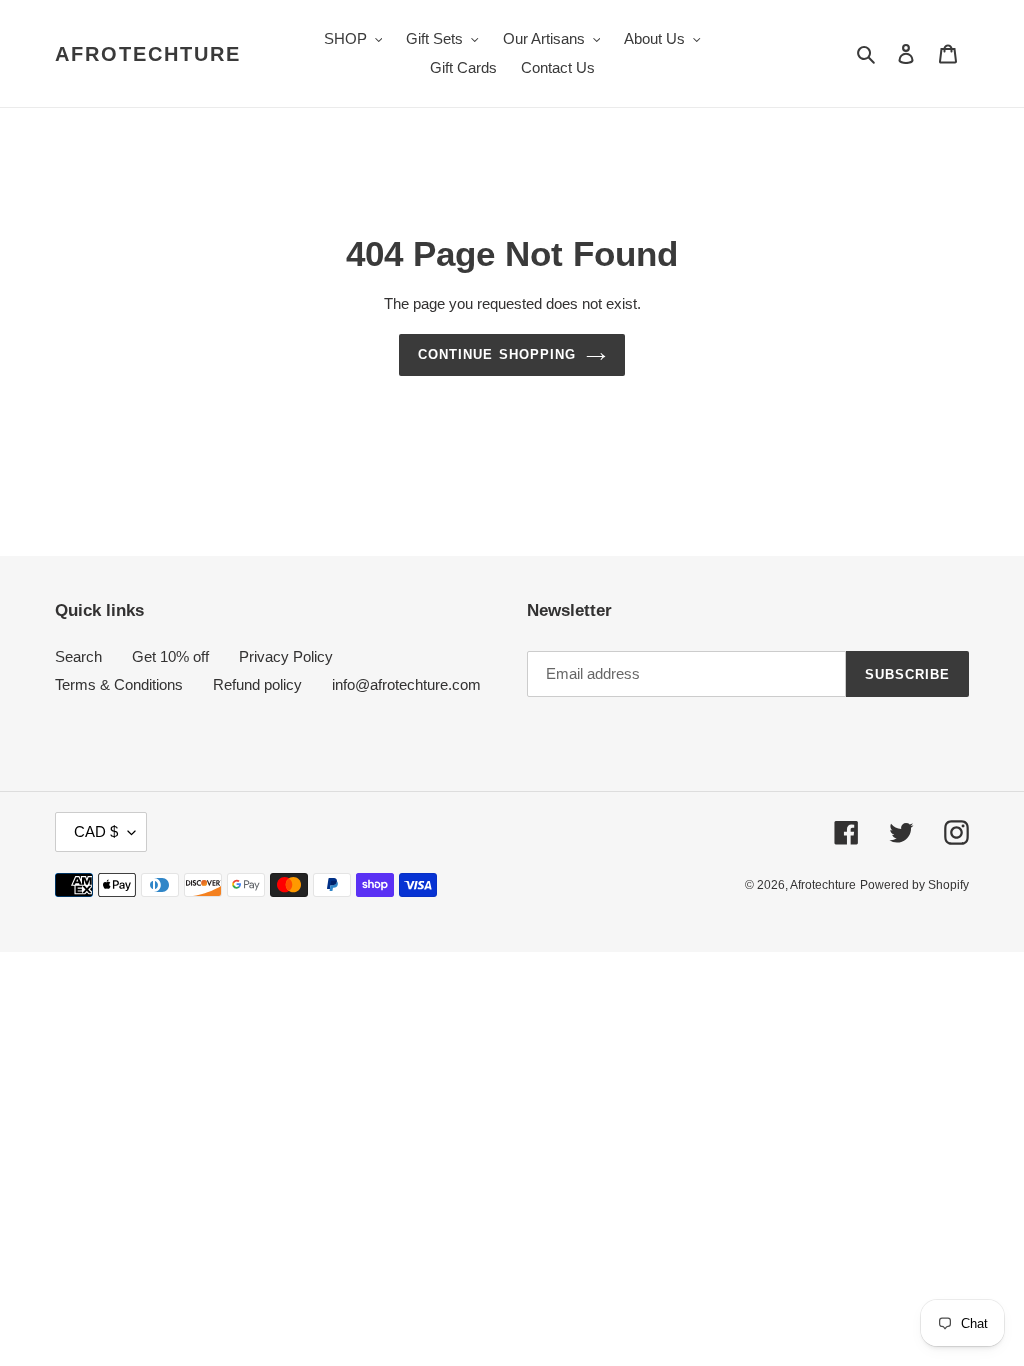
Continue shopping (497, 354)
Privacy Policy (286, 656)
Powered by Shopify (914, 885)
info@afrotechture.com (406, 684)
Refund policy (257, 684)
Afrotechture (148, 54)
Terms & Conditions (119, 684)
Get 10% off (170, 656)
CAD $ (96, 831)
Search (78, 656)
